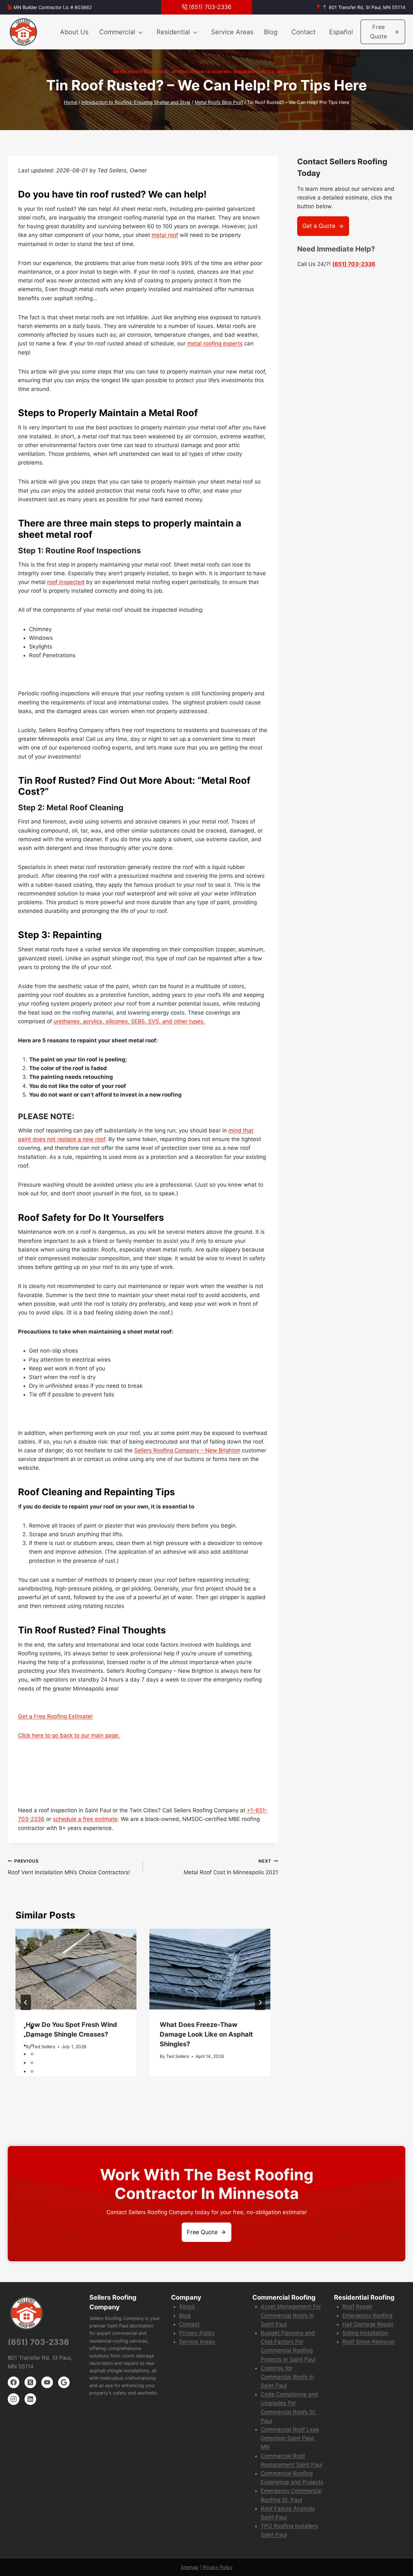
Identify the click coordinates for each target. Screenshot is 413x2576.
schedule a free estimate (85, 1819)
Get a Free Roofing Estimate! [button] (55, 1716)
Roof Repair (357, 2306)
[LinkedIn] (30, 2399)
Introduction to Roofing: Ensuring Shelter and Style (236, 72)
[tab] (32, 2028)
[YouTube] (47, 2382)
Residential (173, 32)
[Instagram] (14, 2399)
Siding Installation (365, 2333)
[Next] (260, 2002)
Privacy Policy (197, 2333)
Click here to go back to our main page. (69, 1735)
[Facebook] (14, 2382)
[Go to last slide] (26, 2002)
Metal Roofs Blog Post (141, 72)
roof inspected (66, 582)
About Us (74, 32)
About (187, 2306)
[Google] (64, 2382)
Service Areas (232, 32)
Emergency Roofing (367, 2315)
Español (341, 32)
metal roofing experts (215, 343)
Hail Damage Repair (368, 2324)
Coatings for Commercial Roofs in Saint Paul (287, 2377)
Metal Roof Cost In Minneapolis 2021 (231, 1867)
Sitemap (190, 2567)
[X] (30, 2382)
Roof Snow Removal (368, 2342)
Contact (303, 32)
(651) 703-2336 (354, 264)
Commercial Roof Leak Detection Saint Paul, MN (290, 2438)
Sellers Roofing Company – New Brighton (187, 1450)
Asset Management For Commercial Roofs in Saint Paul (291, 2315)
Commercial (117, 32)
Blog (271, 32)
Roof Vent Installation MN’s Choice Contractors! (69, 1867)
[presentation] (76, 1969)
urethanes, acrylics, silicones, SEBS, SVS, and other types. (129, 1021)
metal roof (165, 235)
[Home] (24, 32)
